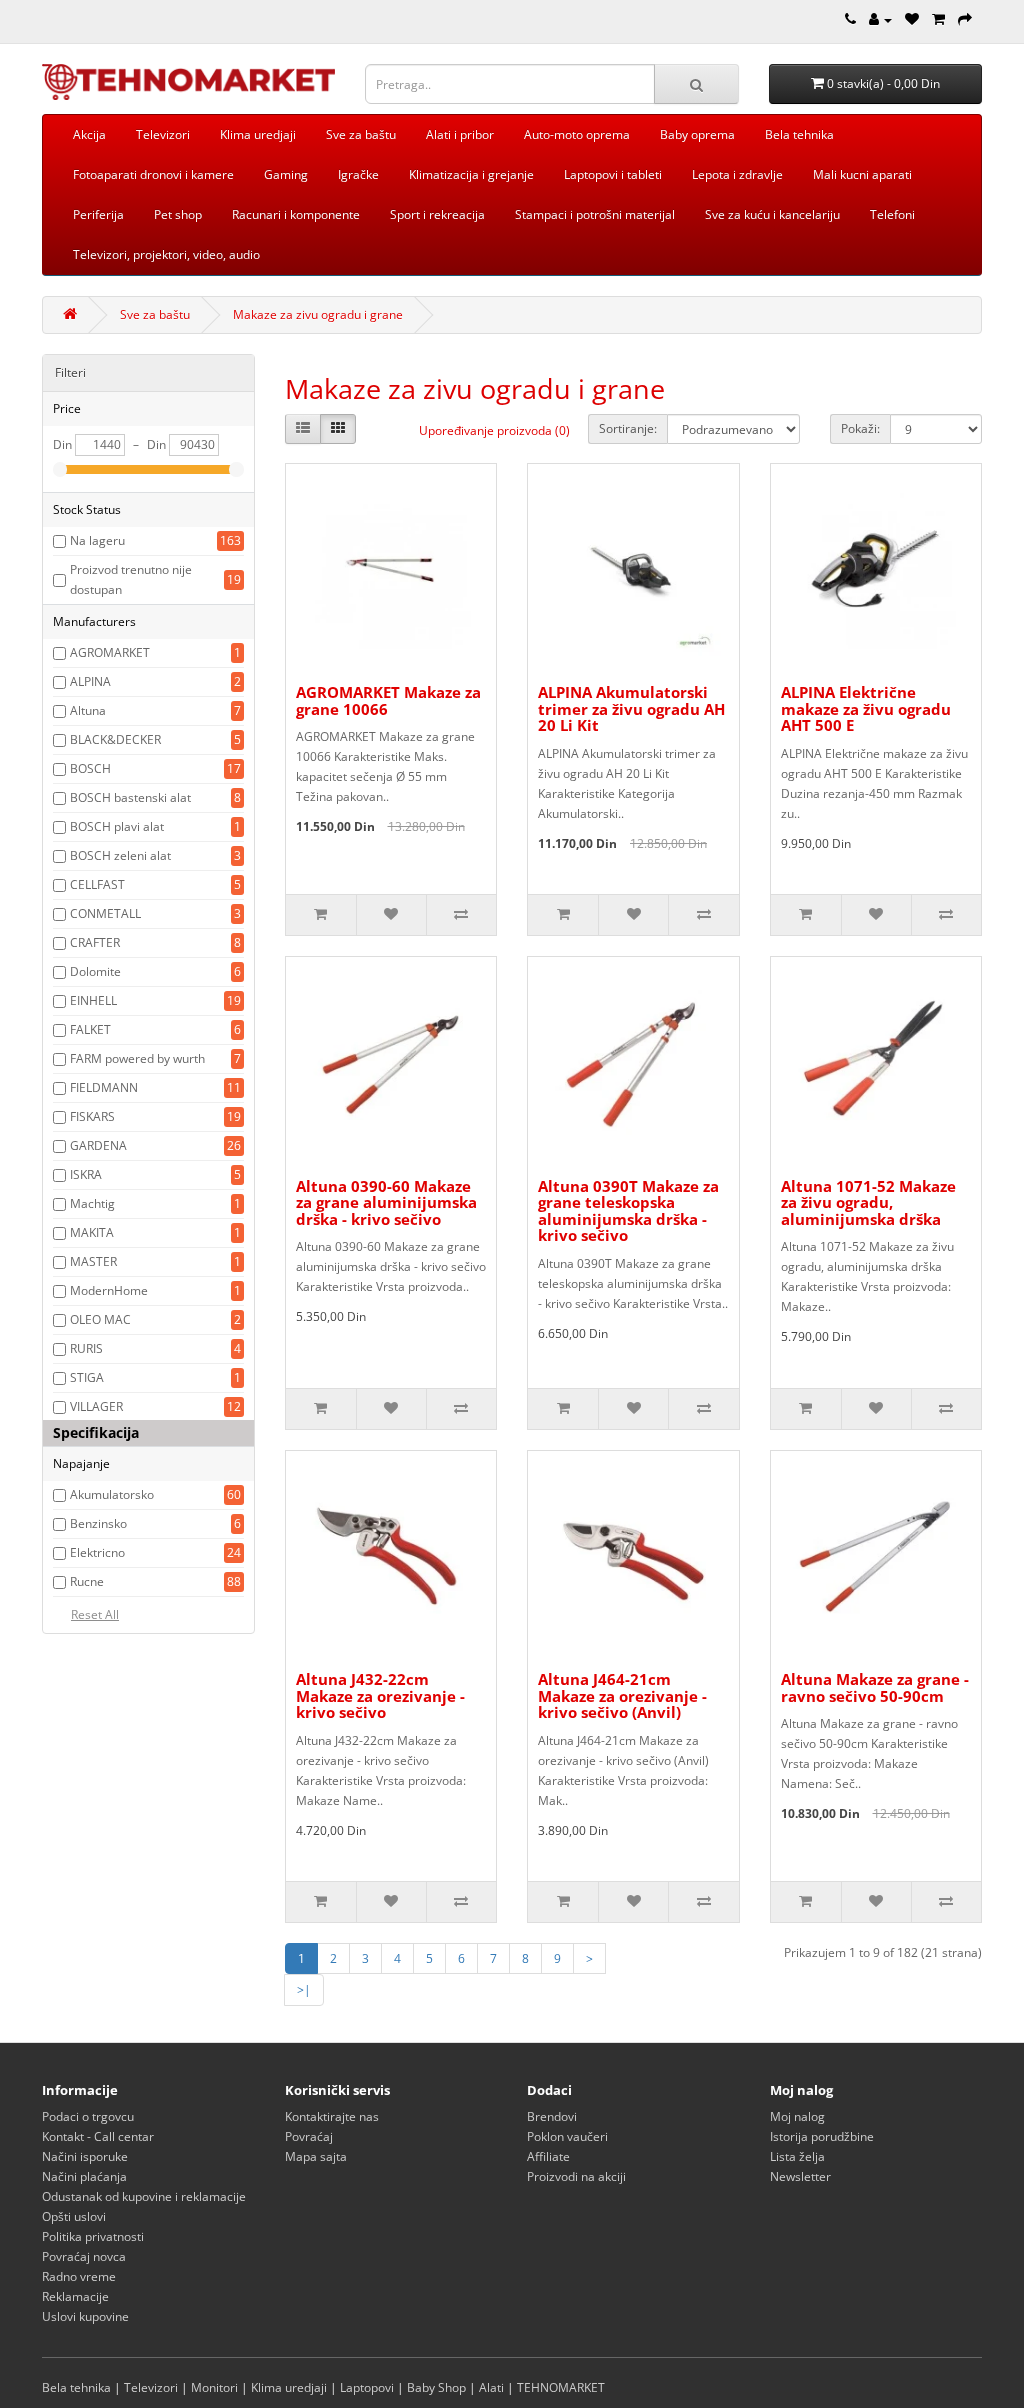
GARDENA (98, 1145)
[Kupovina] (965, 19)
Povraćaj (309, 2136)
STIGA (87, 1377)
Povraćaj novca (84, 2256)
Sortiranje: (628, 428)
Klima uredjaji (258, 134)
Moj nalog (797, 2116)
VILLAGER (96, 1406)
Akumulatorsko (112, 1494)
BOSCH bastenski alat (130, 797)
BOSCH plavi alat (117, 826)
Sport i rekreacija (437, 214)
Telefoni (892, 214)
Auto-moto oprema (577, 134)
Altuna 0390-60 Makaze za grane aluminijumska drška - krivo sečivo (386, 1202)
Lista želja (797, 2156)
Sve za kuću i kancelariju (772, 214)
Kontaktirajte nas (332, 2116)
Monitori (214, 2387)
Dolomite (95, 971)
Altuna (88, 710)
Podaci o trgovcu (88, 2116)
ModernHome (109, 1290)
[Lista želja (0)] (912, 19)
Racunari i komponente (296, 214)
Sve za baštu (361, 134)
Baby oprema (697, 134)
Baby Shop (436, 2387)
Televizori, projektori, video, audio (166, 254)
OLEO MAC (100, 1319)
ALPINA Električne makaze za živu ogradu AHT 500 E (866, 708)
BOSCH (90, 768)
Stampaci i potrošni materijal (595, 214)
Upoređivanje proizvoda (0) (494, 430)
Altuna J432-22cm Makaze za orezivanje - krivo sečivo (380, 1695)
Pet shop (178, 214)
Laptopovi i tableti (613, 174)
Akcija (89, 134)
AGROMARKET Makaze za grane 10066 (388, 700)
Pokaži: (860, 428)
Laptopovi (367, 2387)
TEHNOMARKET (561, 2387)
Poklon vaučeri (567, 2136)
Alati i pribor (460, 134)
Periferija (98, 214)
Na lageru (97, 540)
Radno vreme (79, 2276)
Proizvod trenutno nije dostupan (131, 579)
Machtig (92, 1203)
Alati (491, 2387)
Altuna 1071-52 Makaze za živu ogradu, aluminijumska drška (868, 1202)
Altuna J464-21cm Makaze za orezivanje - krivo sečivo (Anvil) (622, 1695)
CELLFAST (97, 884)
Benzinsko (98, 1523)
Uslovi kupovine (85, 2316)
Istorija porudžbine (822, 2136)
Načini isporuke (85, 2156)
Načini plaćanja (84, 2176)
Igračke (358, 174)
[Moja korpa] (938, 19)
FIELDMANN (104, 1087)
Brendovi (552, 2116)
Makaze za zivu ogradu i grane (318, 314)
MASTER (93, 1261)
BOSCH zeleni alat (120, 855)
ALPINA (90, 681)
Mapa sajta (316, 2156)
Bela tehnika (799, 134)
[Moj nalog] (880, 19)
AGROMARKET (110, 652)
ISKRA (86, 1174)
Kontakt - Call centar (98, 2136)
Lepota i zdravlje (737, 174)
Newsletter (800, 2176)
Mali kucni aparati (862, 174)
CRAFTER (95, 942)
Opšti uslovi (74, 2216)
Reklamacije (75, 2296)
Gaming (286, 174)
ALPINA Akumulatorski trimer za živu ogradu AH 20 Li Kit (631, 708)
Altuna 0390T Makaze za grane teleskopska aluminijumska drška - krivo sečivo (628, 1211)
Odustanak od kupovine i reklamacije (144, 2196)
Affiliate (548, 2156)
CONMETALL (105, 913)
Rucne (87, 1581)
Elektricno (97, 1552)
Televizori (163, 134)
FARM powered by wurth (137, 1058)
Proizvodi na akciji (576, 2176)
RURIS (86, 1348)
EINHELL (93, 1000)
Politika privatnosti (93, 2236)
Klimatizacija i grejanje (471, 174)
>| (304, 1989)
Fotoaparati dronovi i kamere (153, 174)
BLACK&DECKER (115, 739)
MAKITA (92, 1232)
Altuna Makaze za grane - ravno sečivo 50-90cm (875, 1687)
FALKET (90, 1029)
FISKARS (92, 1116)
